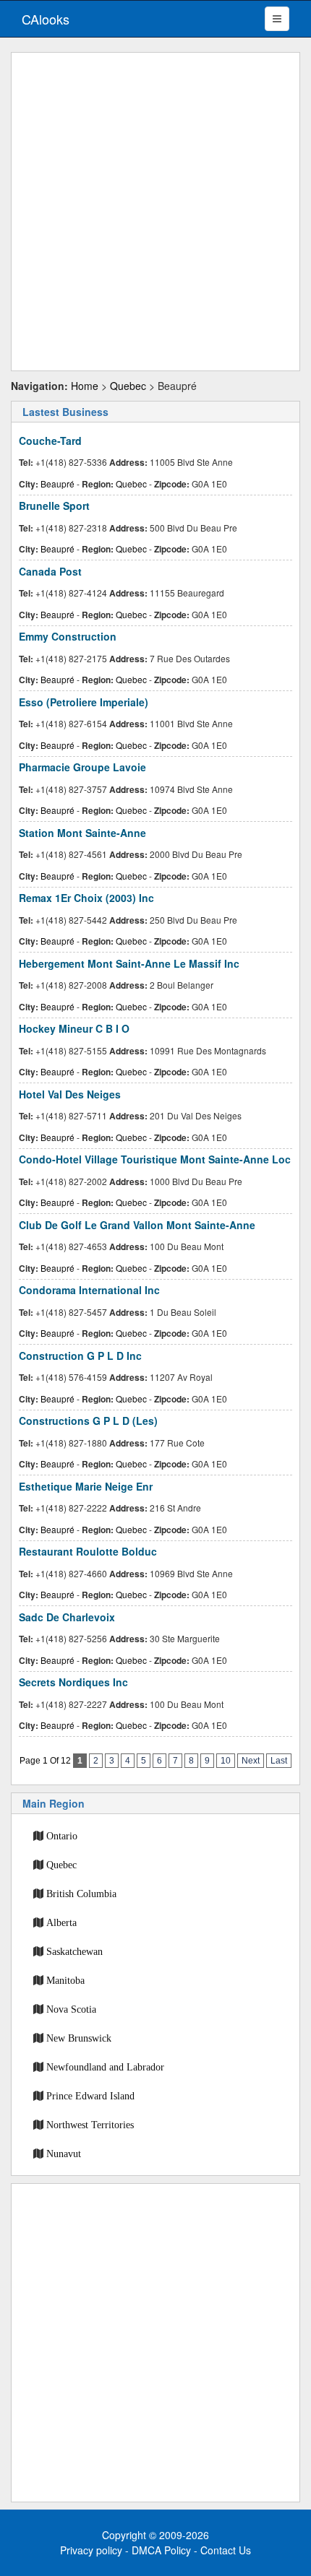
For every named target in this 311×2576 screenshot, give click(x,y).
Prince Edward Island (90, 2096)
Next (251, 1761)
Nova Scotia (71, 2009)
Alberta (61, 1922)
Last (279, 1761)
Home (85, 386)
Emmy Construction (68, 636)
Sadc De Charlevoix (67, 1617)
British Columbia (81, 1894)
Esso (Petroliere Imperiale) (84, 702)
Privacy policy (91, 2550)
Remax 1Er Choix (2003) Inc (86, 898)
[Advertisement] (155, 212)
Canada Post (50, 571)
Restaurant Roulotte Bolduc (88, 1551)
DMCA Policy (161, 2550)
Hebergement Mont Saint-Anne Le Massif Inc (129, 963)
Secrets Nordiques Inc (73, 1682)
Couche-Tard (50, 441)
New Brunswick (79, 2038)
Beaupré (57, 483)
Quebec (128, 386)
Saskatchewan (74, 1951)
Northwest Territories (90, 2125)
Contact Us (226, 2550)
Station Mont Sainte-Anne (82, 833)
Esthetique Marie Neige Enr (86, 1486)
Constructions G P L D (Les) (88, 1421)
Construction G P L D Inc (80, 1356)
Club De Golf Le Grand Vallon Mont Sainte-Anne (137, 1225)
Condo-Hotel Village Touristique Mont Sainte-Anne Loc (155, 1159)
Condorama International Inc (89, 1290)
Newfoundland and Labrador (105, 2067)
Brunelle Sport (54, 506)
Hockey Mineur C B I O (74, 1028)
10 (226, 1761)
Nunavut (64, 2154)
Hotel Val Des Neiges (70, 1094)
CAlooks (46, 19)
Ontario (62, 1836)
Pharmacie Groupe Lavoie (82, 767)
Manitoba (65, 1980)
